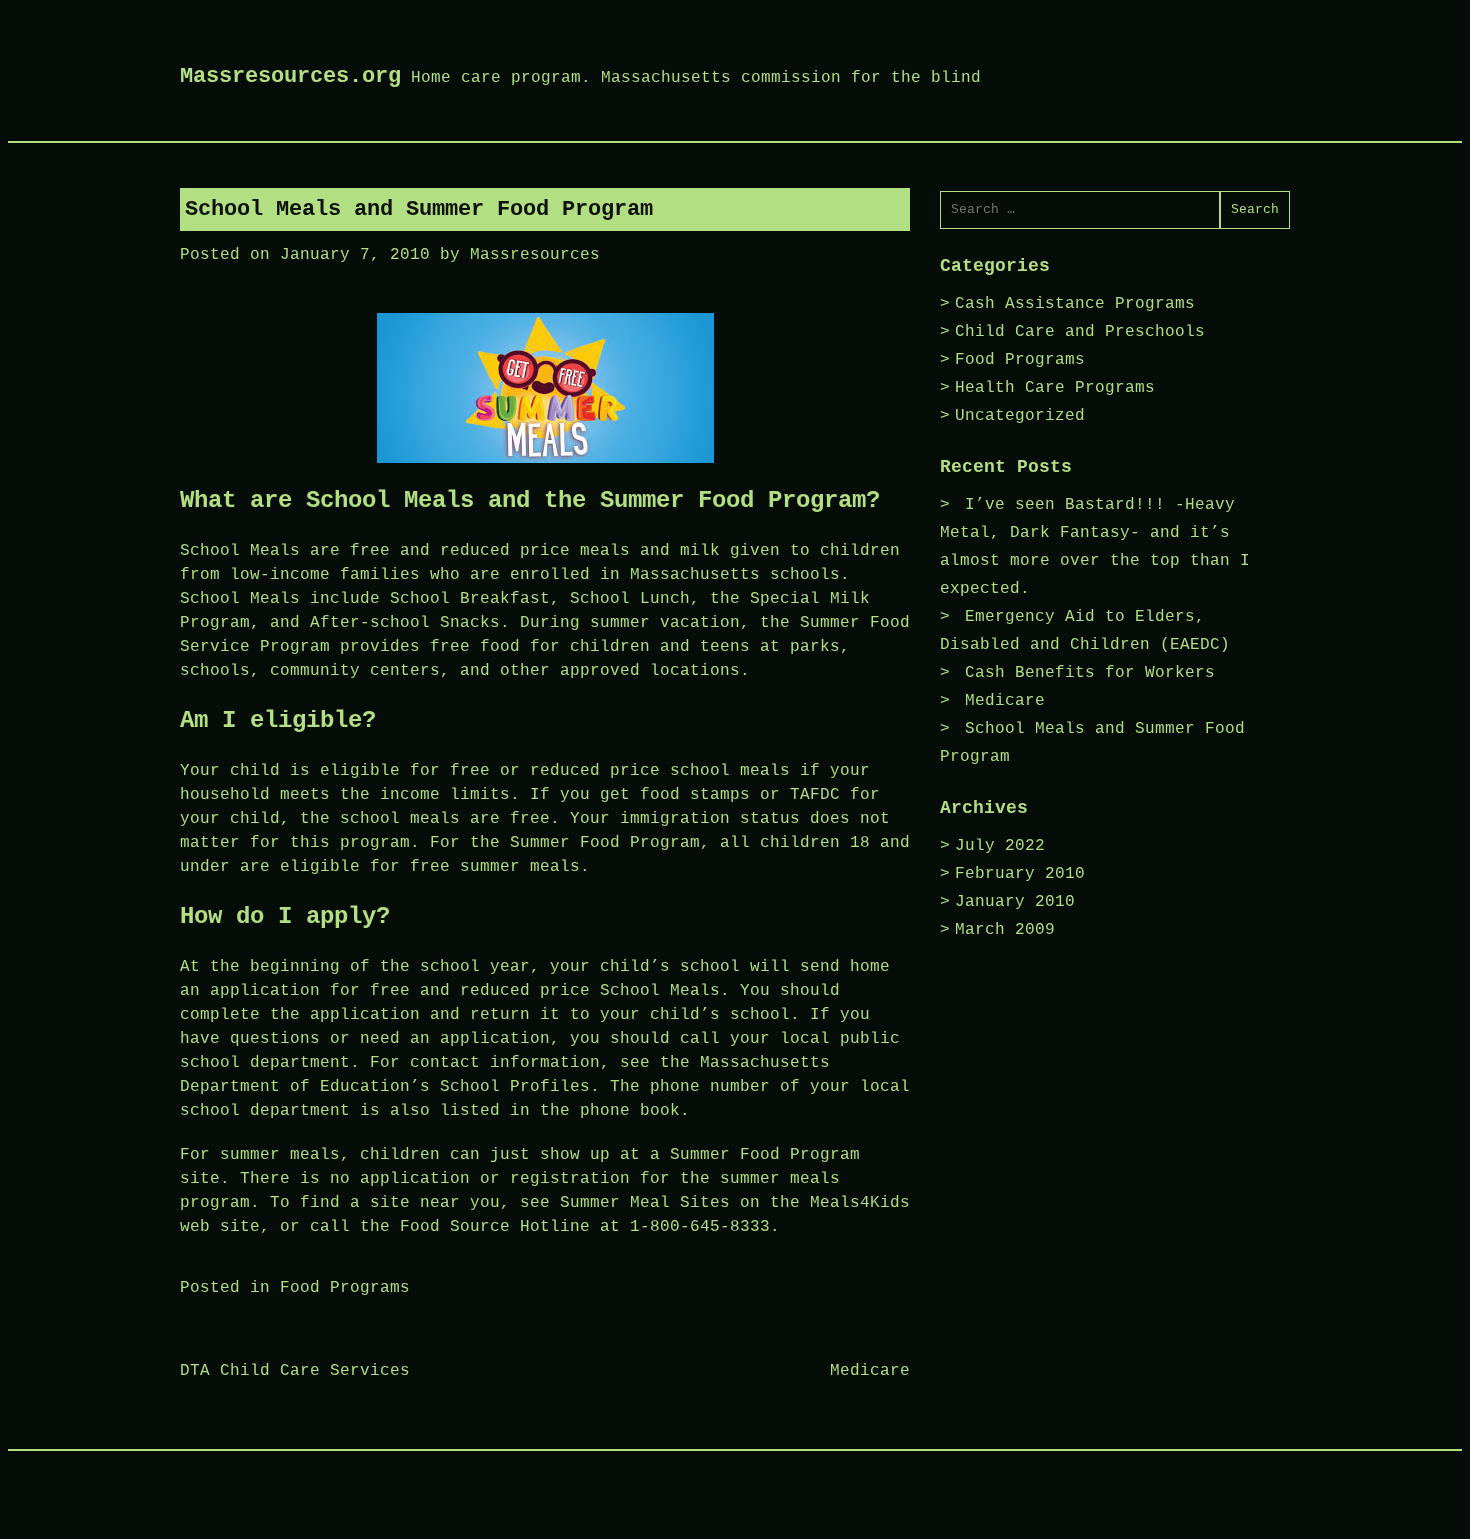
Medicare (870, 1371)
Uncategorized (1020, 416)
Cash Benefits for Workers (1090, 673)
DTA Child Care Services (295, 1371)
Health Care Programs (1055, 388)
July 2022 (1000, 846)
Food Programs (345, 1288)
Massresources (535, 255)
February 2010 (1020, 874)
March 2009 (1005, 930)
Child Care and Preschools (1080, 332)
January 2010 (1015, 902)
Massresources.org (290, 76)
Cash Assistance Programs (1075, 304)
